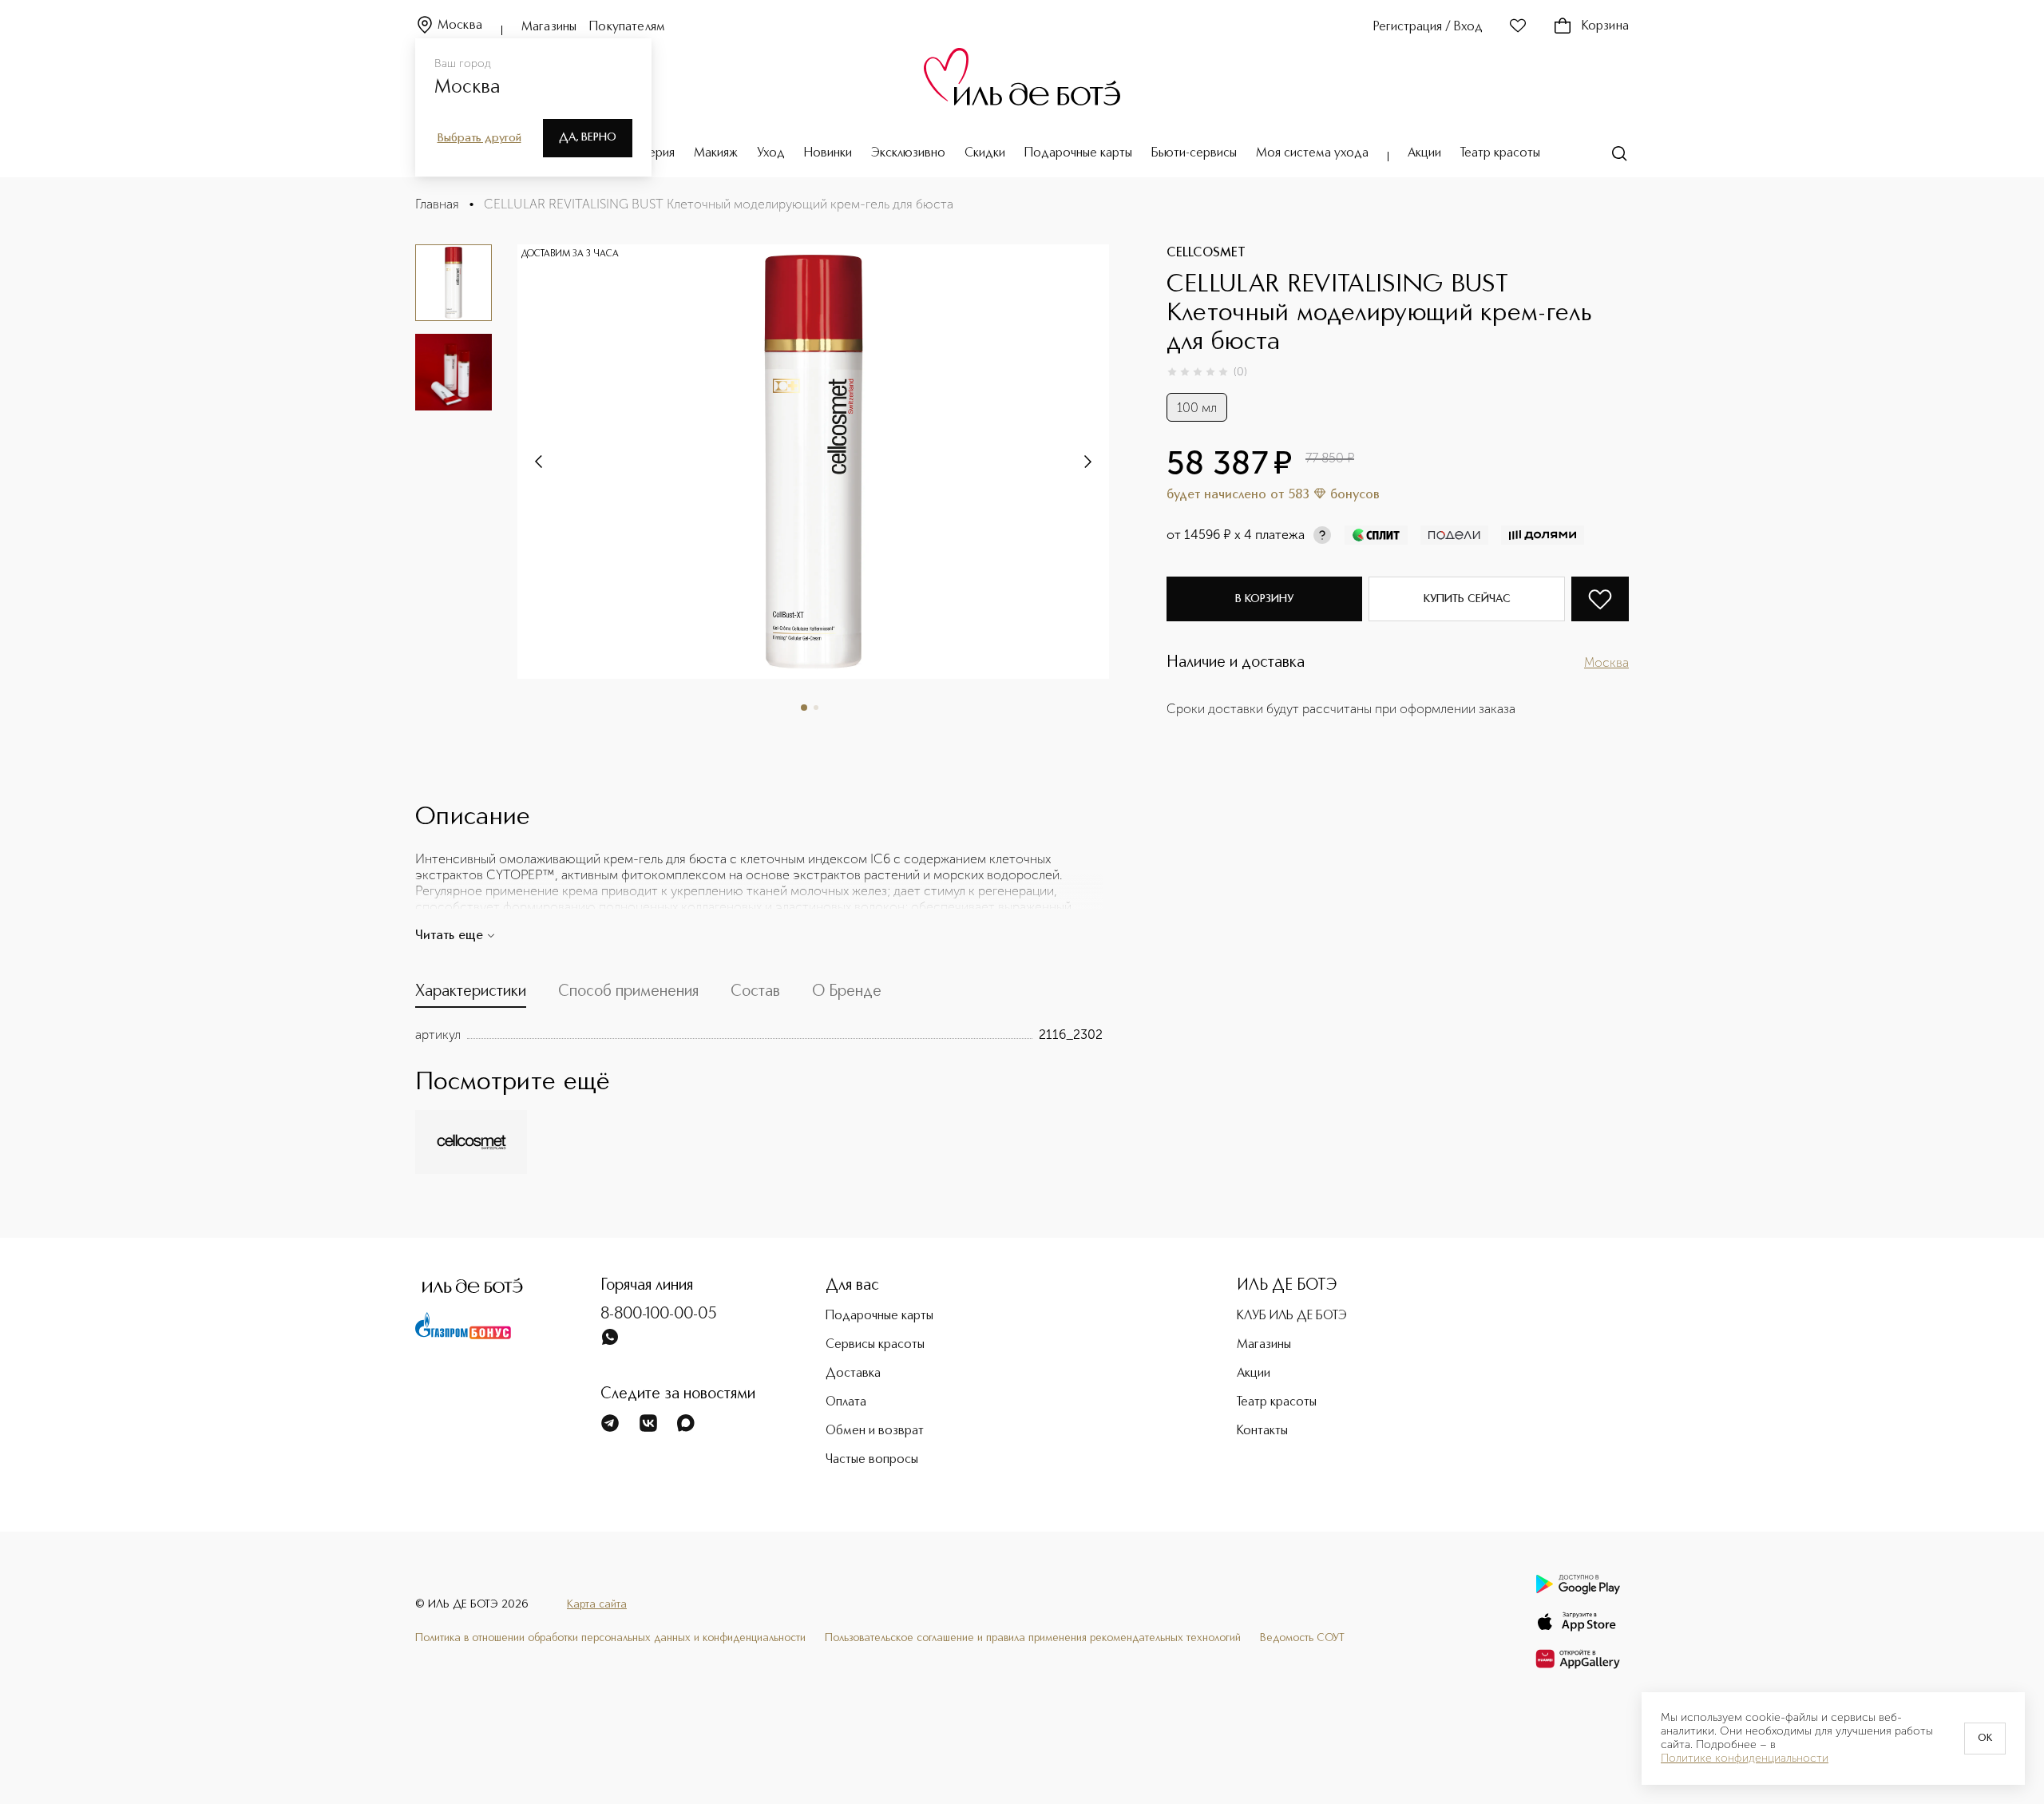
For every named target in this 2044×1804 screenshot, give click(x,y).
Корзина (1605, 26)
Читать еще (449, 936)
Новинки (828, 153)
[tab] (471, 995)
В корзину (1264, 599)
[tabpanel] (759, 1035)
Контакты (1262, 1431)
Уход (771, 153)
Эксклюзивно (908, 153)
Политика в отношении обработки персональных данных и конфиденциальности (610, 1638)
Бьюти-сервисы (1194, 153)
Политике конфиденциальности (1745, 1758)
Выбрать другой (479, 138)
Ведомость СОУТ (1302, 1638)
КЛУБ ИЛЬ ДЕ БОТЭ (1292, 1316)
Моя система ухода (1312, 153)
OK (1985, 1739)
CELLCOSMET (1206, 253)
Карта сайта (597, 1604)
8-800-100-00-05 (659, 1314)
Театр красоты (1500, 153)
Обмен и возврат (875, 1431)
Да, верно (588, 137)
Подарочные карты (1078, 153)
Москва (460, 26)
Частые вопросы (872, 1460)
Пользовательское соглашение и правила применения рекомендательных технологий (1033, 1638)
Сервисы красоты (875, 1345)
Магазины (549, 27)
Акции (1424, 153)
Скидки (985, 153)
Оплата (846, 1402)
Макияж (716, 153)
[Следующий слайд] (540, 462)
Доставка (853, 1374)
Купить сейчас (1467, 599)
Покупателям (627, 27)
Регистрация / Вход (1428, 27)
